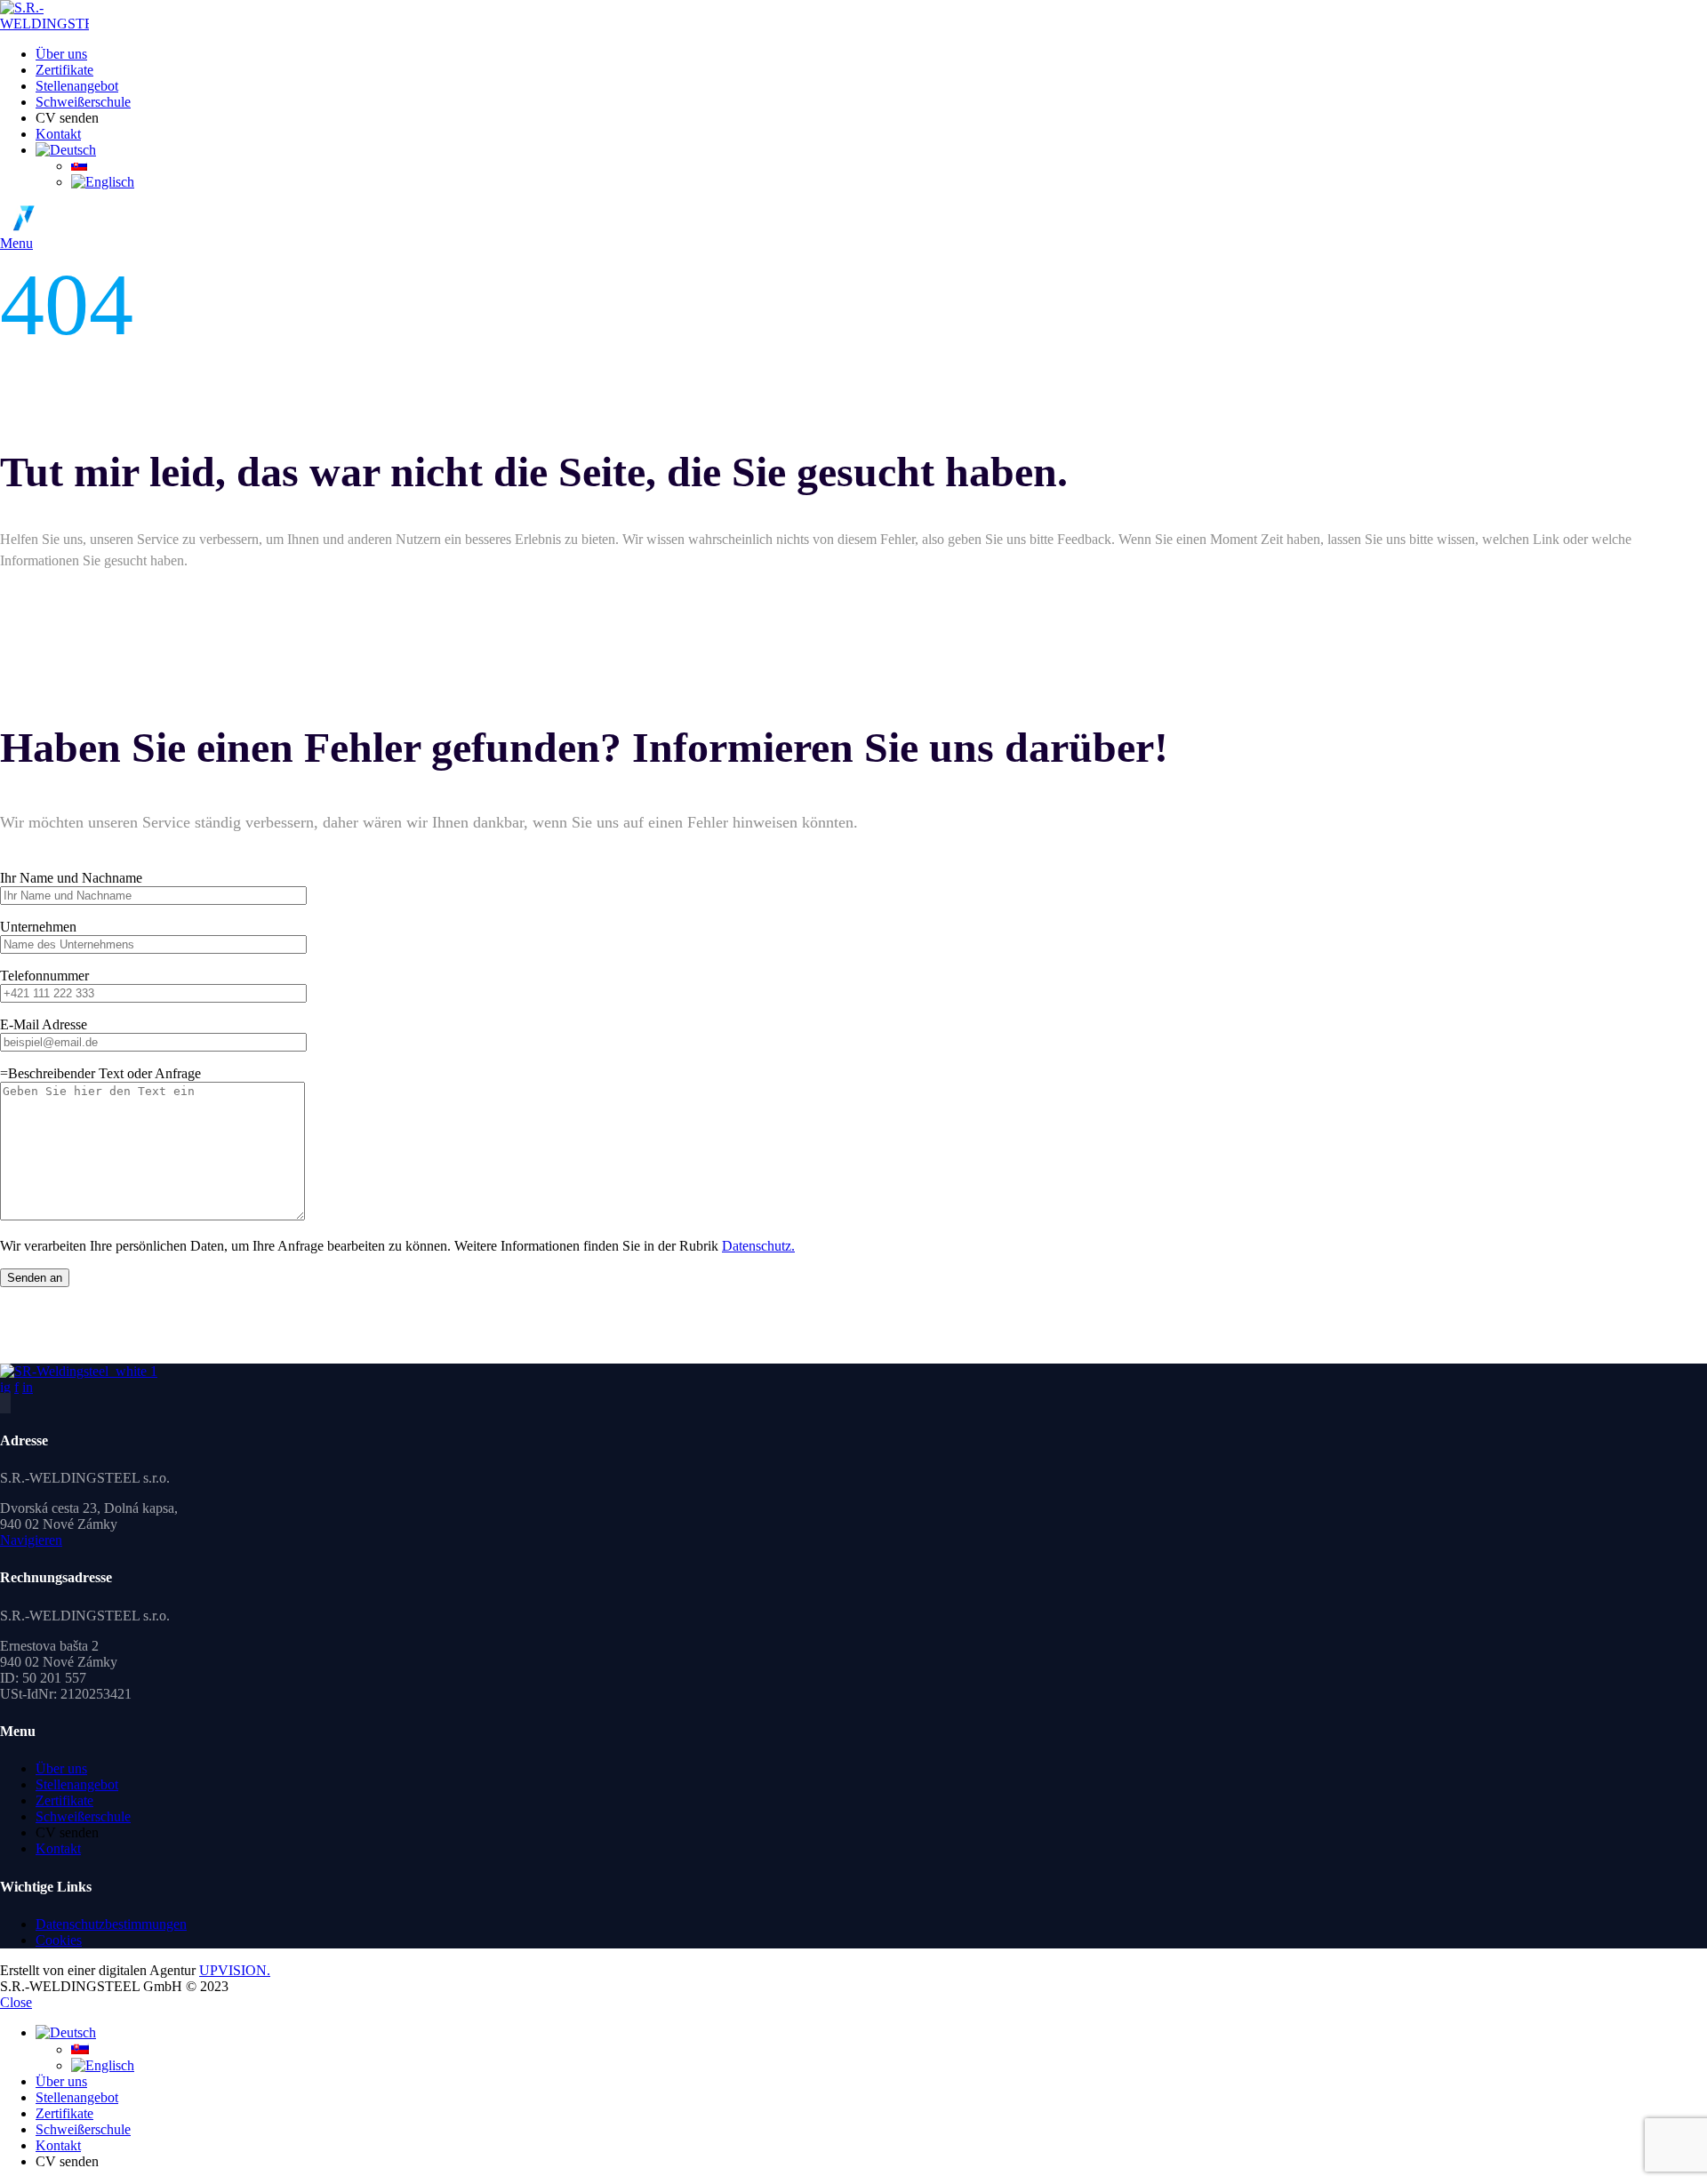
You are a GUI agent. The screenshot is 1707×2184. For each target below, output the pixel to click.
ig (5, 1387)
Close (16, 2002)
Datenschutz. (758, 1246)
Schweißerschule (83, 1816)
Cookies (59, 1940)
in (28, 1387)
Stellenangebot (77, 1784)
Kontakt (58, 1848)
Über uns (61, 1768)
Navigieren (31, 1540)
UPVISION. (235, 1970)
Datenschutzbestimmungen (111, 1924)
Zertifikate (64, 1800)
